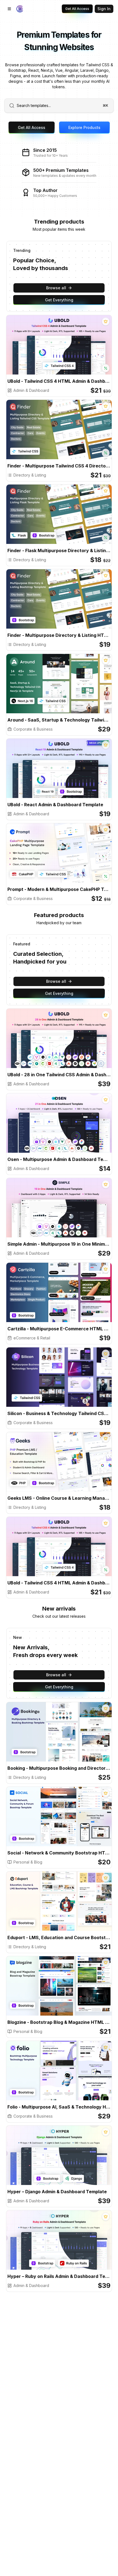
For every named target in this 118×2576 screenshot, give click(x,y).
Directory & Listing (30, 475)
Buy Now (43, 350)
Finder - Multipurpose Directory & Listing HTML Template (59, 635)
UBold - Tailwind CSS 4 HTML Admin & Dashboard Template (59, 381)
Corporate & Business (33, 729)
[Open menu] (9, 9)
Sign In (104, 9)
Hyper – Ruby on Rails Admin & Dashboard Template (59, 2276)
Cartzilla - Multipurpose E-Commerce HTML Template (59, 1329)
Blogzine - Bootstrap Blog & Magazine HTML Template (59, 2022)
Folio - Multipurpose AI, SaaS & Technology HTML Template (59, 2107)
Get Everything (59, 300)
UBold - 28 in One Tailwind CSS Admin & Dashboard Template (59, 1075)
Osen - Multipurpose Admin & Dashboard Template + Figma (59, 1159)
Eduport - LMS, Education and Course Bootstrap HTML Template (59, 1937)
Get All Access (77, 9)
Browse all (56, 288)
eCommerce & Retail (32, 1338)
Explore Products (84, 127)
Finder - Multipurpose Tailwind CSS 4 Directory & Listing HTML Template (59, 466)
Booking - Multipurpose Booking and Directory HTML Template (59, 1768)
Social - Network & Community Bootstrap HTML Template (59, 1853)
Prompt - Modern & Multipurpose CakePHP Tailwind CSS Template (59, 889)
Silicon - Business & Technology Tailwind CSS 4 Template (59, 1413)
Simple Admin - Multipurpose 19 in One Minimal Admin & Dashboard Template (59, 1244)
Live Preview (80, 350)
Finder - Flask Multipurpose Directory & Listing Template (59, 551)
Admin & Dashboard (31, 390)
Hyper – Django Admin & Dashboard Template (57, 2192)
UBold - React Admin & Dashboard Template (55, 805)
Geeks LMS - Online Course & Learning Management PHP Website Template (59, 1498)
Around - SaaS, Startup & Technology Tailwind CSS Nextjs (59, 720)
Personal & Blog (28, 1862)
